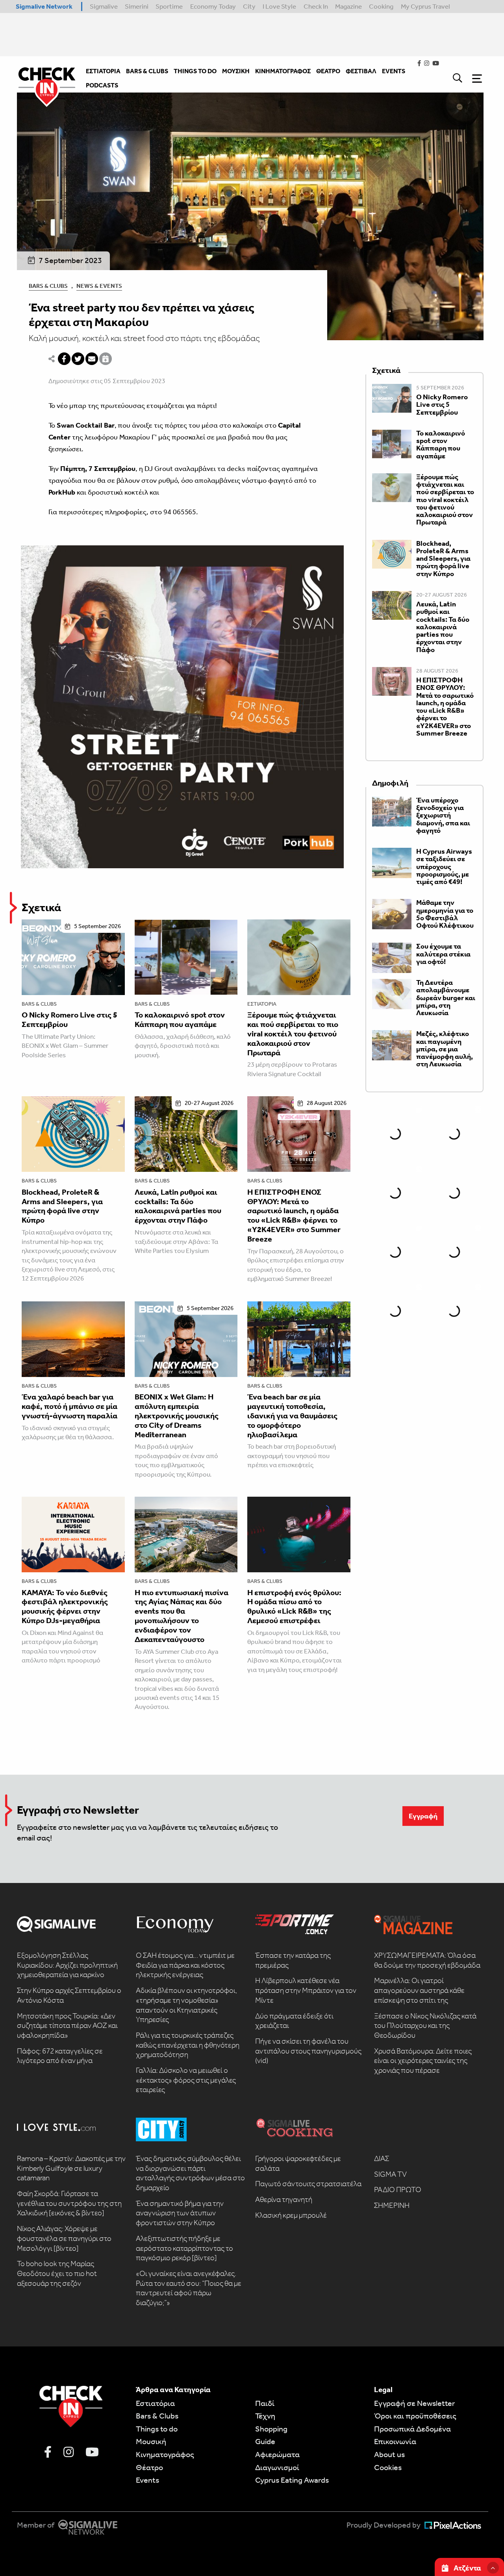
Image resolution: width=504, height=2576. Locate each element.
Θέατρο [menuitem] (328, 71)
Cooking (381, 6)
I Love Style (279, 6)
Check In (316, 6)
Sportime (169, 6)
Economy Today (213, 6)
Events (147, 2480)
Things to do (157, 2429)
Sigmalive (104, 6)
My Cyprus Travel (425, 6)
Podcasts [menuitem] (102, 85)
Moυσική (151, 2441)
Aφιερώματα (277, 2454)
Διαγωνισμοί (277, 2467)
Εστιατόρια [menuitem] (103, 71)
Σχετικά (41, 907)
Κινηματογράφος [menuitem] (283, 71)
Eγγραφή (423, 1816)
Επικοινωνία (395, 2441)
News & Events (99, 286)
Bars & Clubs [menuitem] (147, 71)
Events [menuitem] (394, 71)
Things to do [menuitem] (195, 71)
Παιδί (265, 2403)
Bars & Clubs (48, 286)
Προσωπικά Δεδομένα (412, 2429)
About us (389, 2454)
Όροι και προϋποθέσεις (415, 2416)
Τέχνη (265, 2416)
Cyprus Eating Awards (292, 2480)
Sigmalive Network (44, 6)
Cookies (388, 2467)
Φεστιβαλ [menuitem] (361, 71)
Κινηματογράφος (165, 2454)
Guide (265, 2441)
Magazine (348, 6)
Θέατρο (149, 2467)
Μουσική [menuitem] (236, 71)
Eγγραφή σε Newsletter (414, 2403)
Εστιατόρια (262, 1004)
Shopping (271, 2429)
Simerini (137, 6)
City (249, 6)
